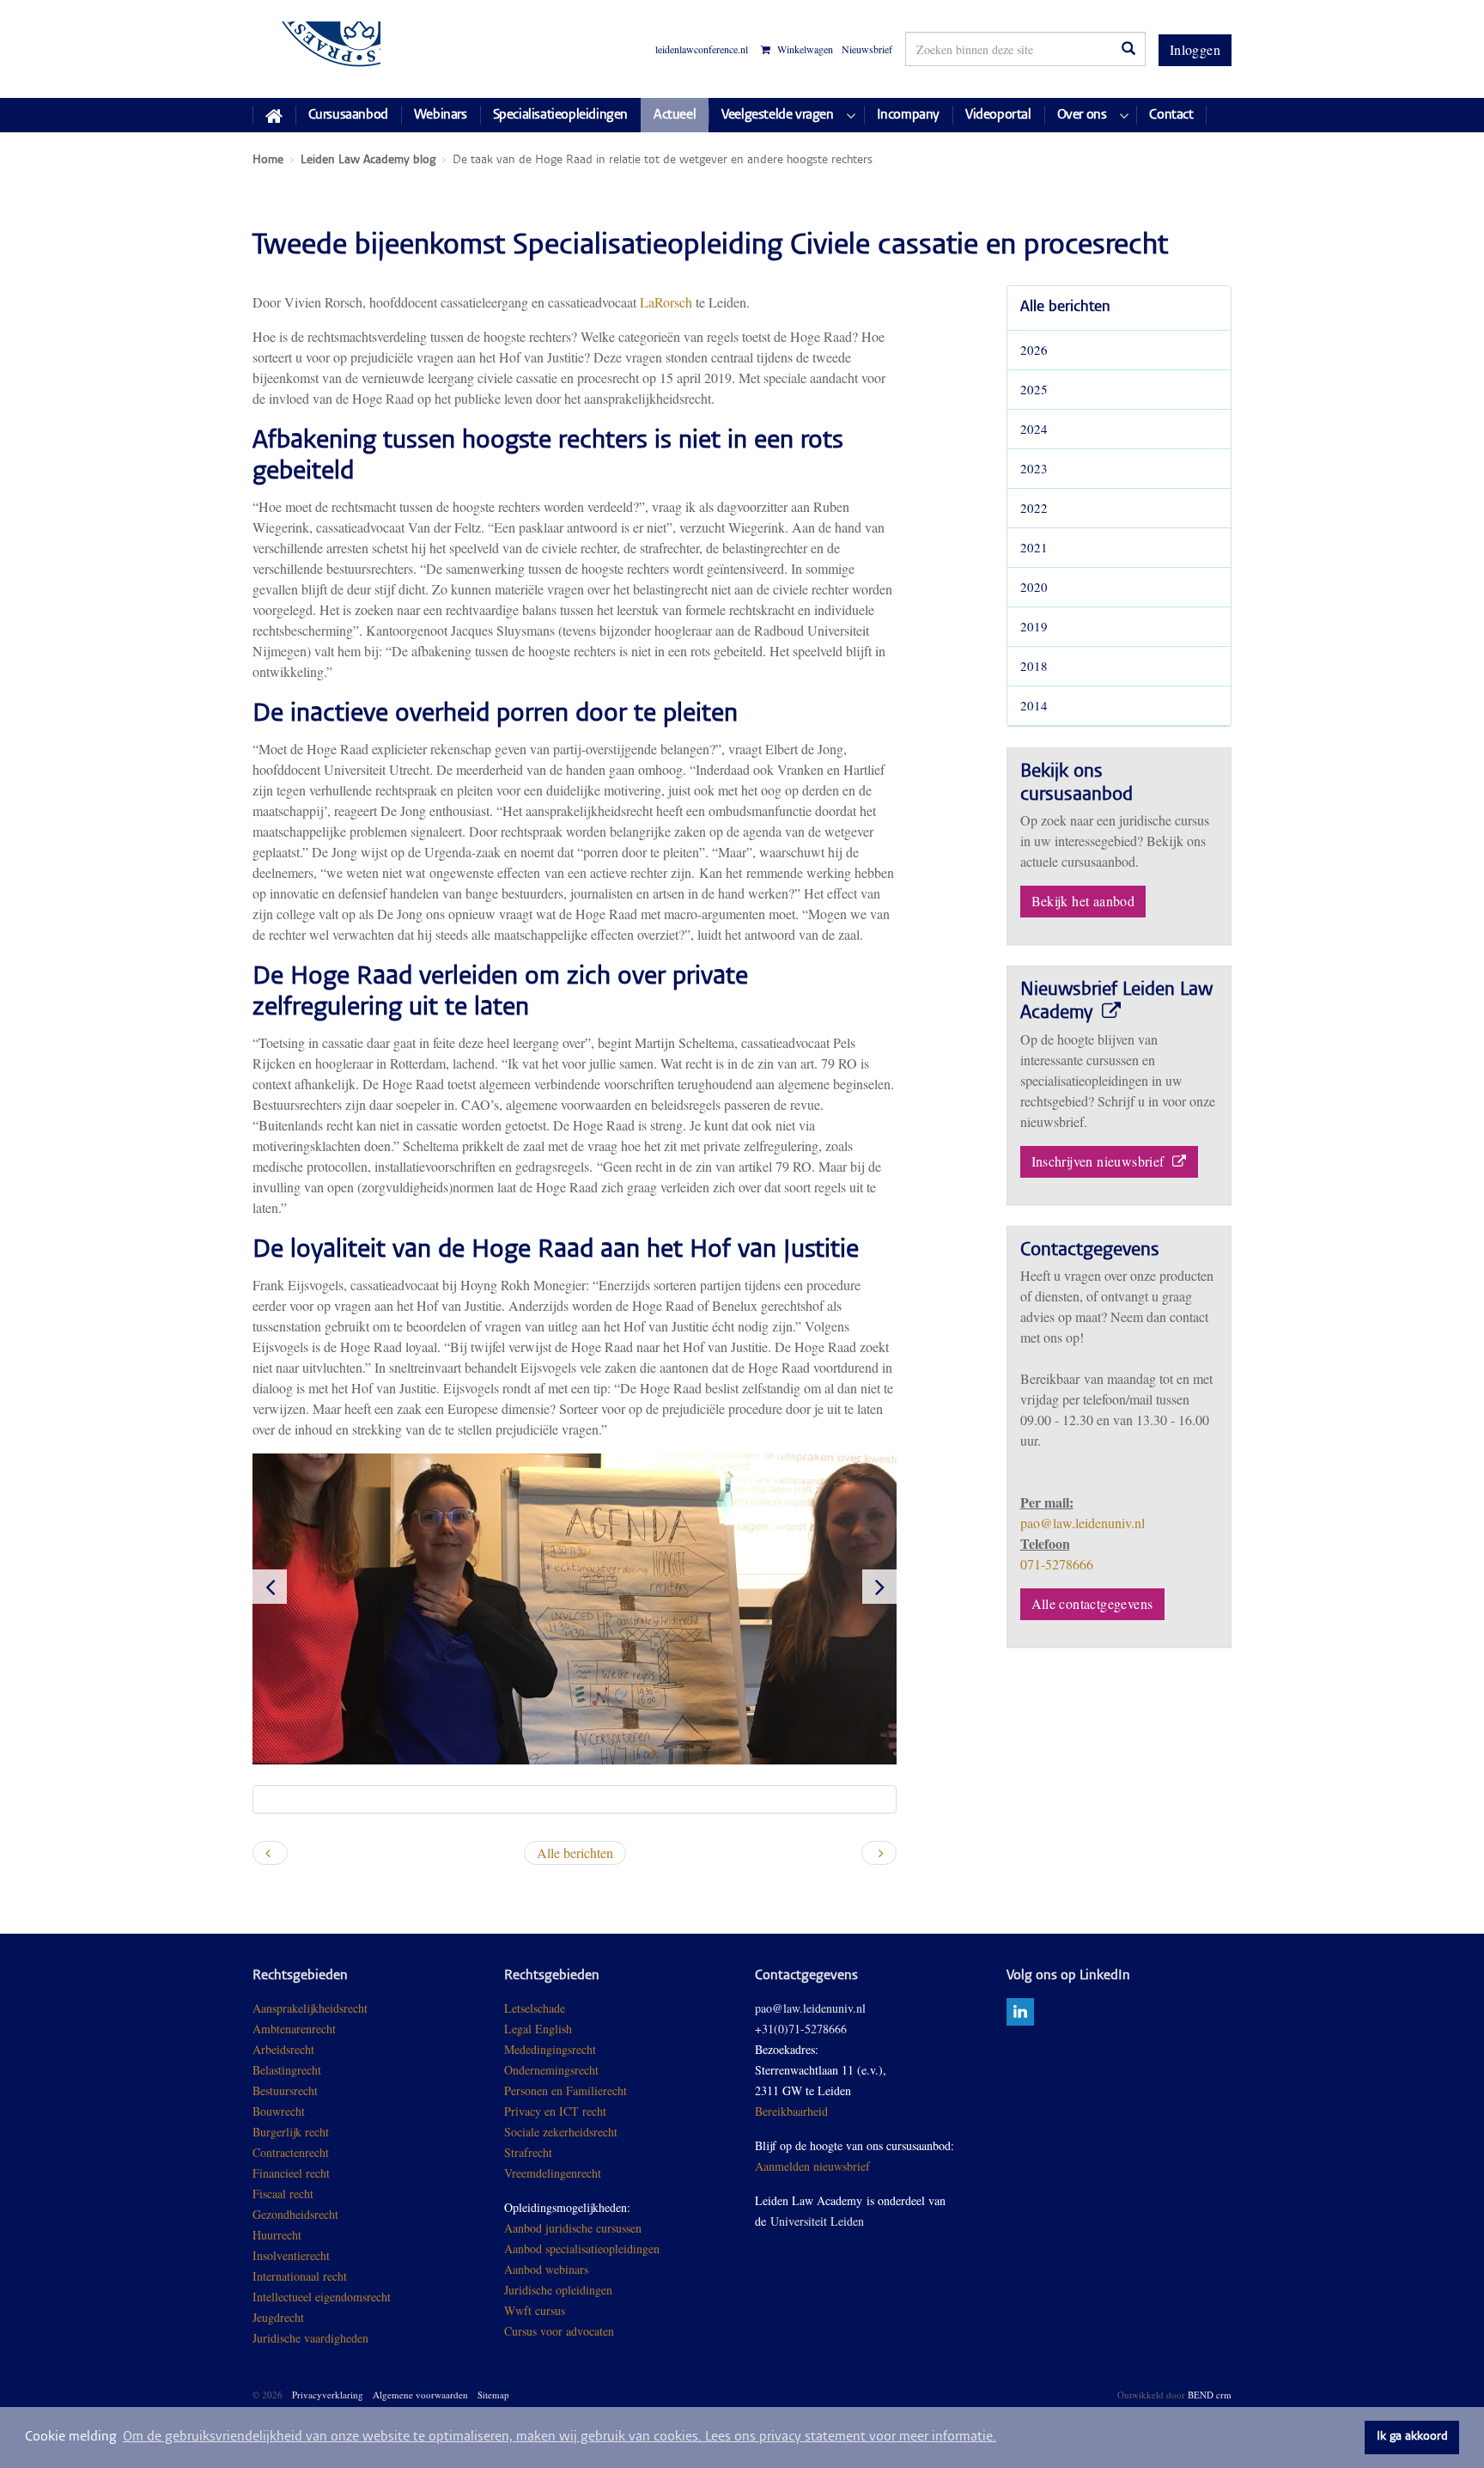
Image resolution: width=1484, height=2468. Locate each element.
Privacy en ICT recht (555, 2111)
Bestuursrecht (285, 2090)
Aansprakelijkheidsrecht (310, 2008)
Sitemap (493, 2395)
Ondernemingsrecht (551, 2070)
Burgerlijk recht (291, 2132)
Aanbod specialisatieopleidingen (582, 2249)
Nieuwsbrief (867, 49)
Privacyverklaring (328, 2395)
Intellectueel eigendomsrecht (322, 2297)
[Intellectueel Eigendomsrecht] (371, 2338)
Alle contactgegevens (1092, 1603)
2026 (1034, 350)
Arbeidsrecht (283, 2049)
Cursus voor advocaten (559, 2331)
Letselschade (535, 2008)
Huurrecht (277, 2235)
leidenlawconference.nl (702, 49)
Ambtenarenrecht (294, 2029)
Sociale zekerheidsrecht (561, 2132)
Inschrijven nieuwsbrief (1100, 1161)
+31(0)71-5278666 (801, 2029)
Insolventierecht (291, 2255)
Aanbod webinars (546, 2269)
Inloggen (1195, 49)
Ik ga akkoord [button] (1412, 2437)
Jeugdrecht (278, 2317)
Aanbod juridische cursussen (573, 2228)
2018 (1034, 666)
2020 (1034, 587)
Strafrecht (528, 2152)
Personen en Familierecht (566, 2090)
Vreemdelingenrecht (553, 2173)
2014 (1034, 705)
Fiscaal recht (283, 2194)
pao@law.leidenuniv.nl (1083, 1523)
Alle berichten (1065, 308)
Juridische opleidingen (558, 2290)
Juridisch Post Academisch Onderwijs (316, 49)
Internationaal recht (300, 2276)
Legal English (538, 2029)
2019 (1034, 626)
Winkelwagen (804, 49)
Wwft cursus (535, 2310)
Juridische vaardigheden (310, 2338)
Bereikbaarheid (791, 2111)
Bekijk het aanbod (1083, 901)
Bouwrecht (279, 2111)
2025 (1034, 389)
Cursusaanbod (348, 115)
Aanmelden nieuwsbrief (812, 2166)
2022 (1034, 508)
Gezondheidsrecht (295, 2214)
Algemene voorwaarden (420, 2395)
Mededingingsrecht (550, 2049)
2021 (1034, 547)
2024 (1034, 429)
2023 (1034, 468)
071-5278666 (1057, 1564)
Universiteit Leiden (817, 2221)
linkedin (1020, 2012)
